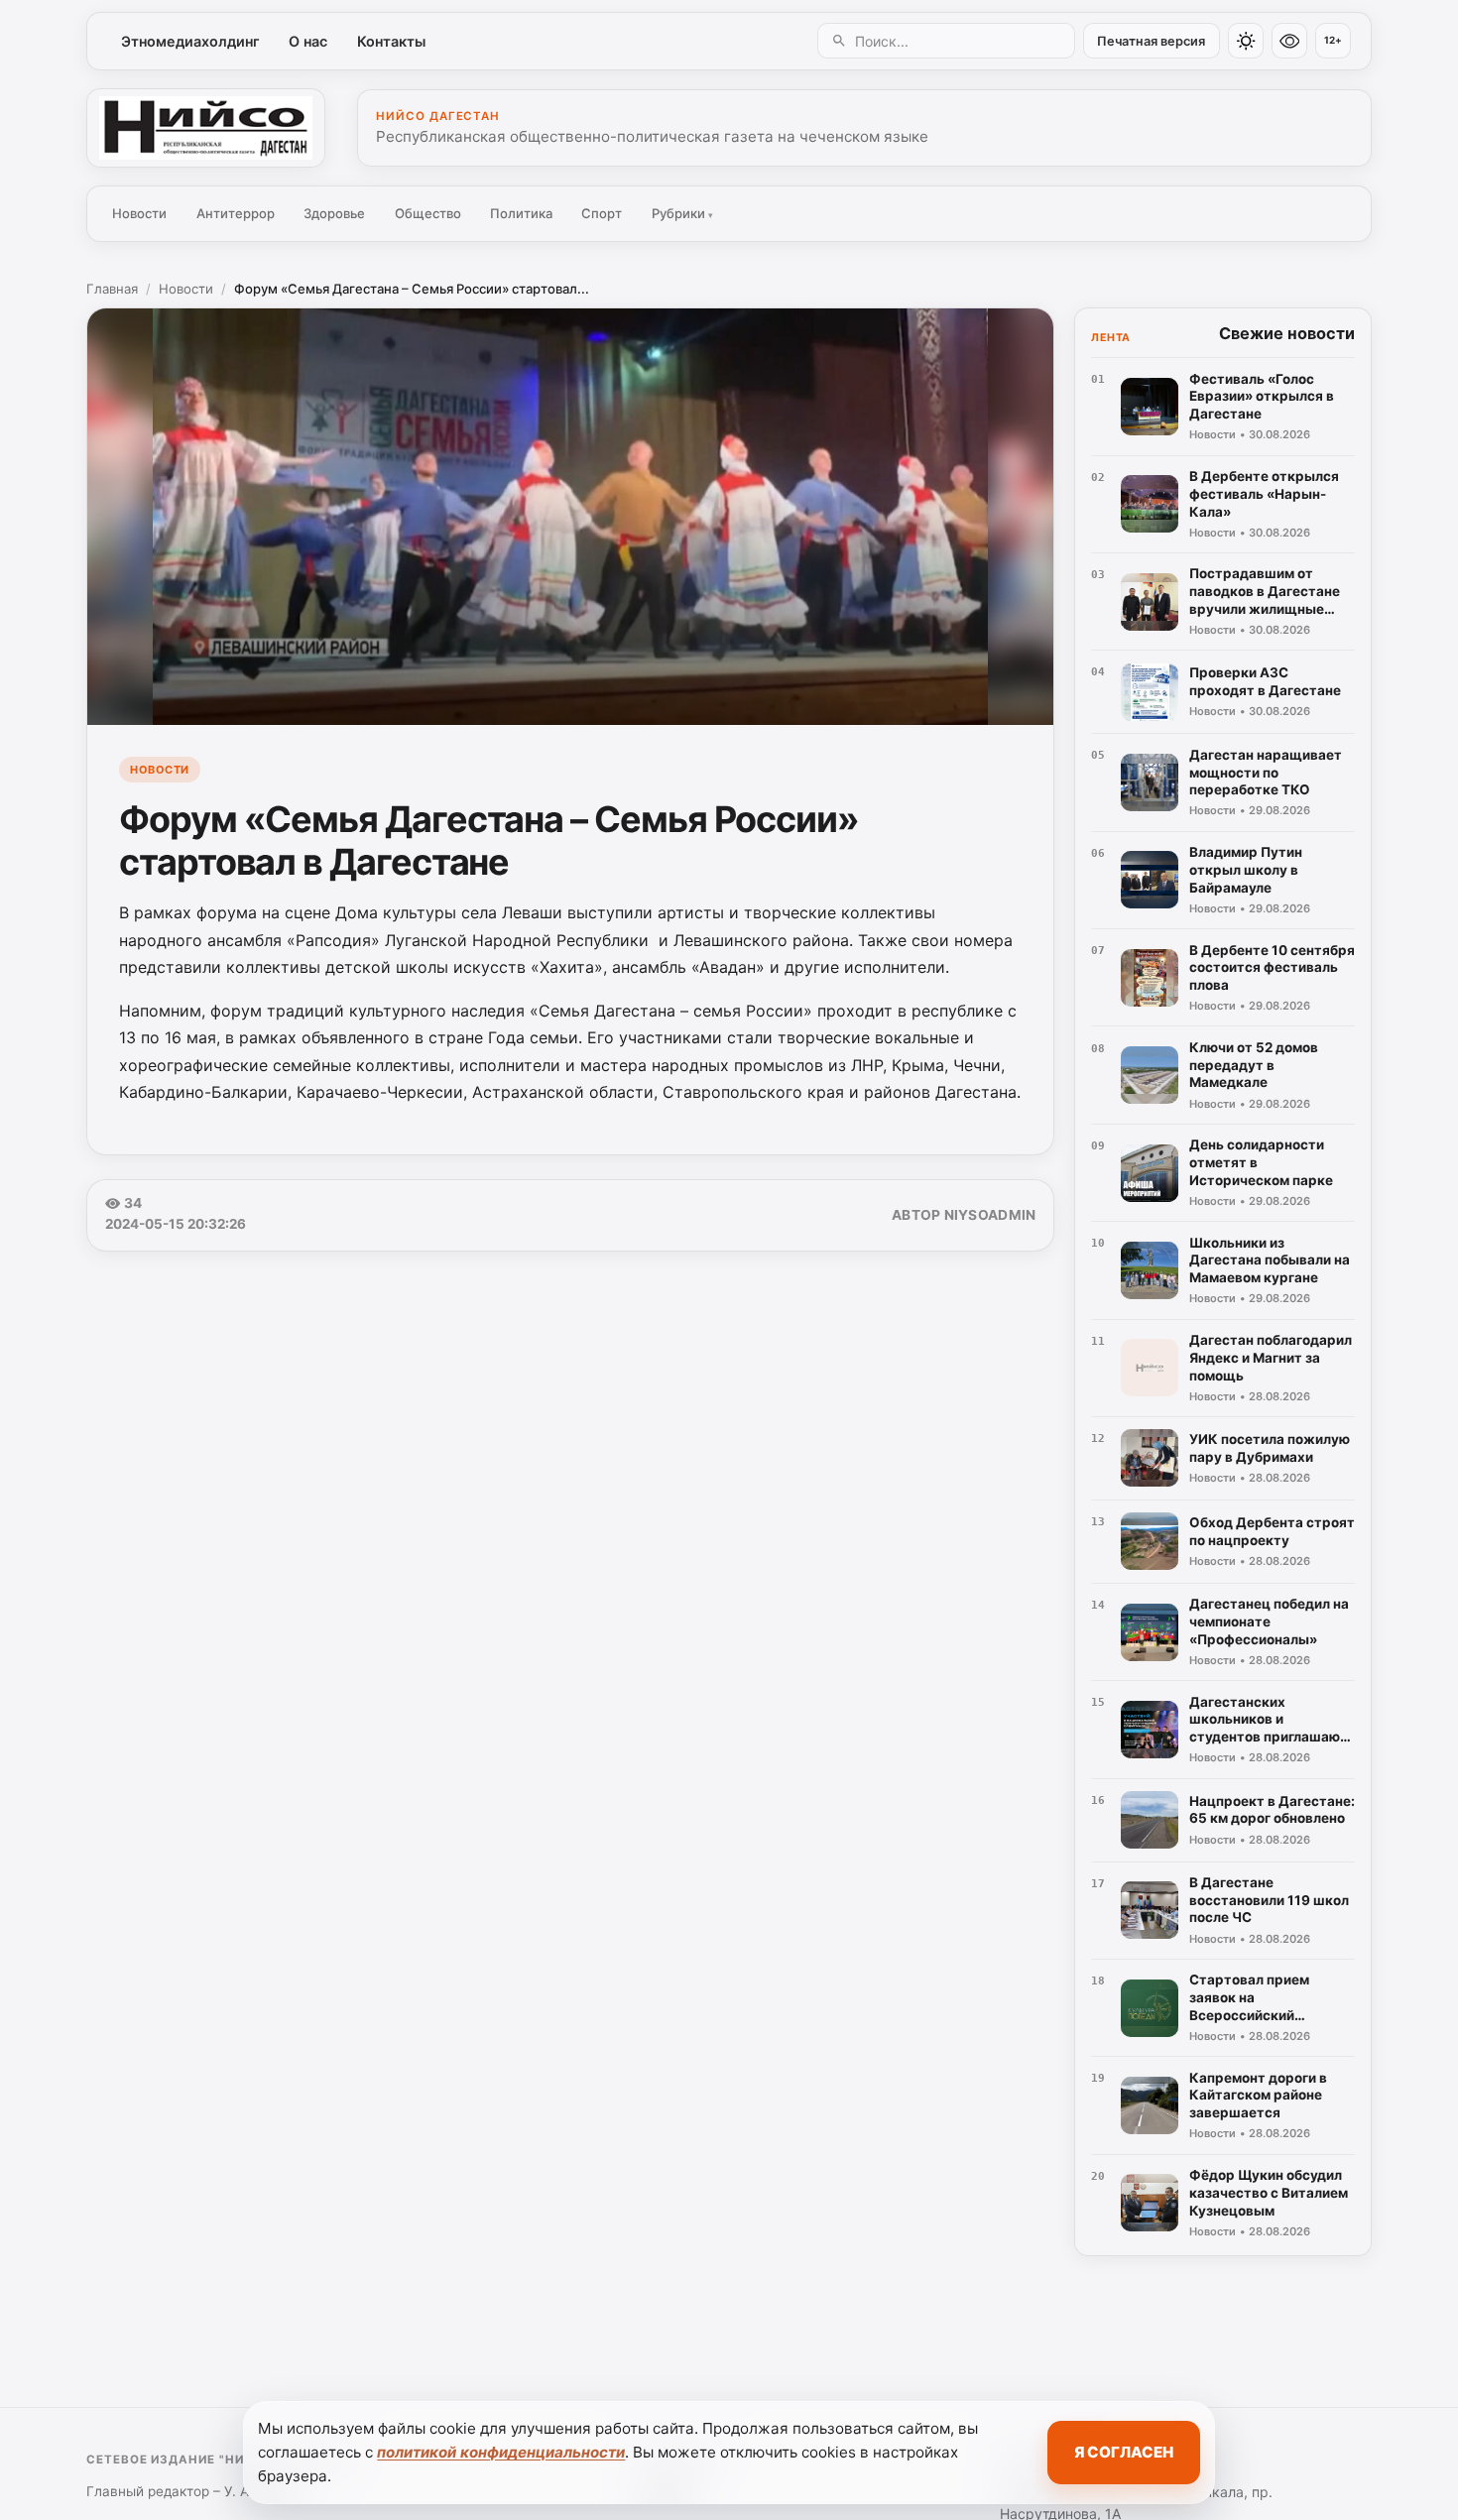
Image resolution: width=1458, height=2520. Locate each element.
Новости (139, 213)
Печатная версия (1151, 41)
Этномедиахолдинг (190, 41)
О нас (308, 41)
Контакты (391, 41)
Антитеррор (236, 213)
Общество (428, 213)
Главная (112, 289)
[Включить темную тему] (1246, 41)
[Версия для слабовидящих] (1289, 41)
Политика (521, 213)
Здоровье (334, 213)
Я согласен (1124, 2452)
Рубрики (682, 213)
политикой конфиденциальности (501, 2452)
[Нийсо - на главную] (206, 128)
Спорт (602, 213)
